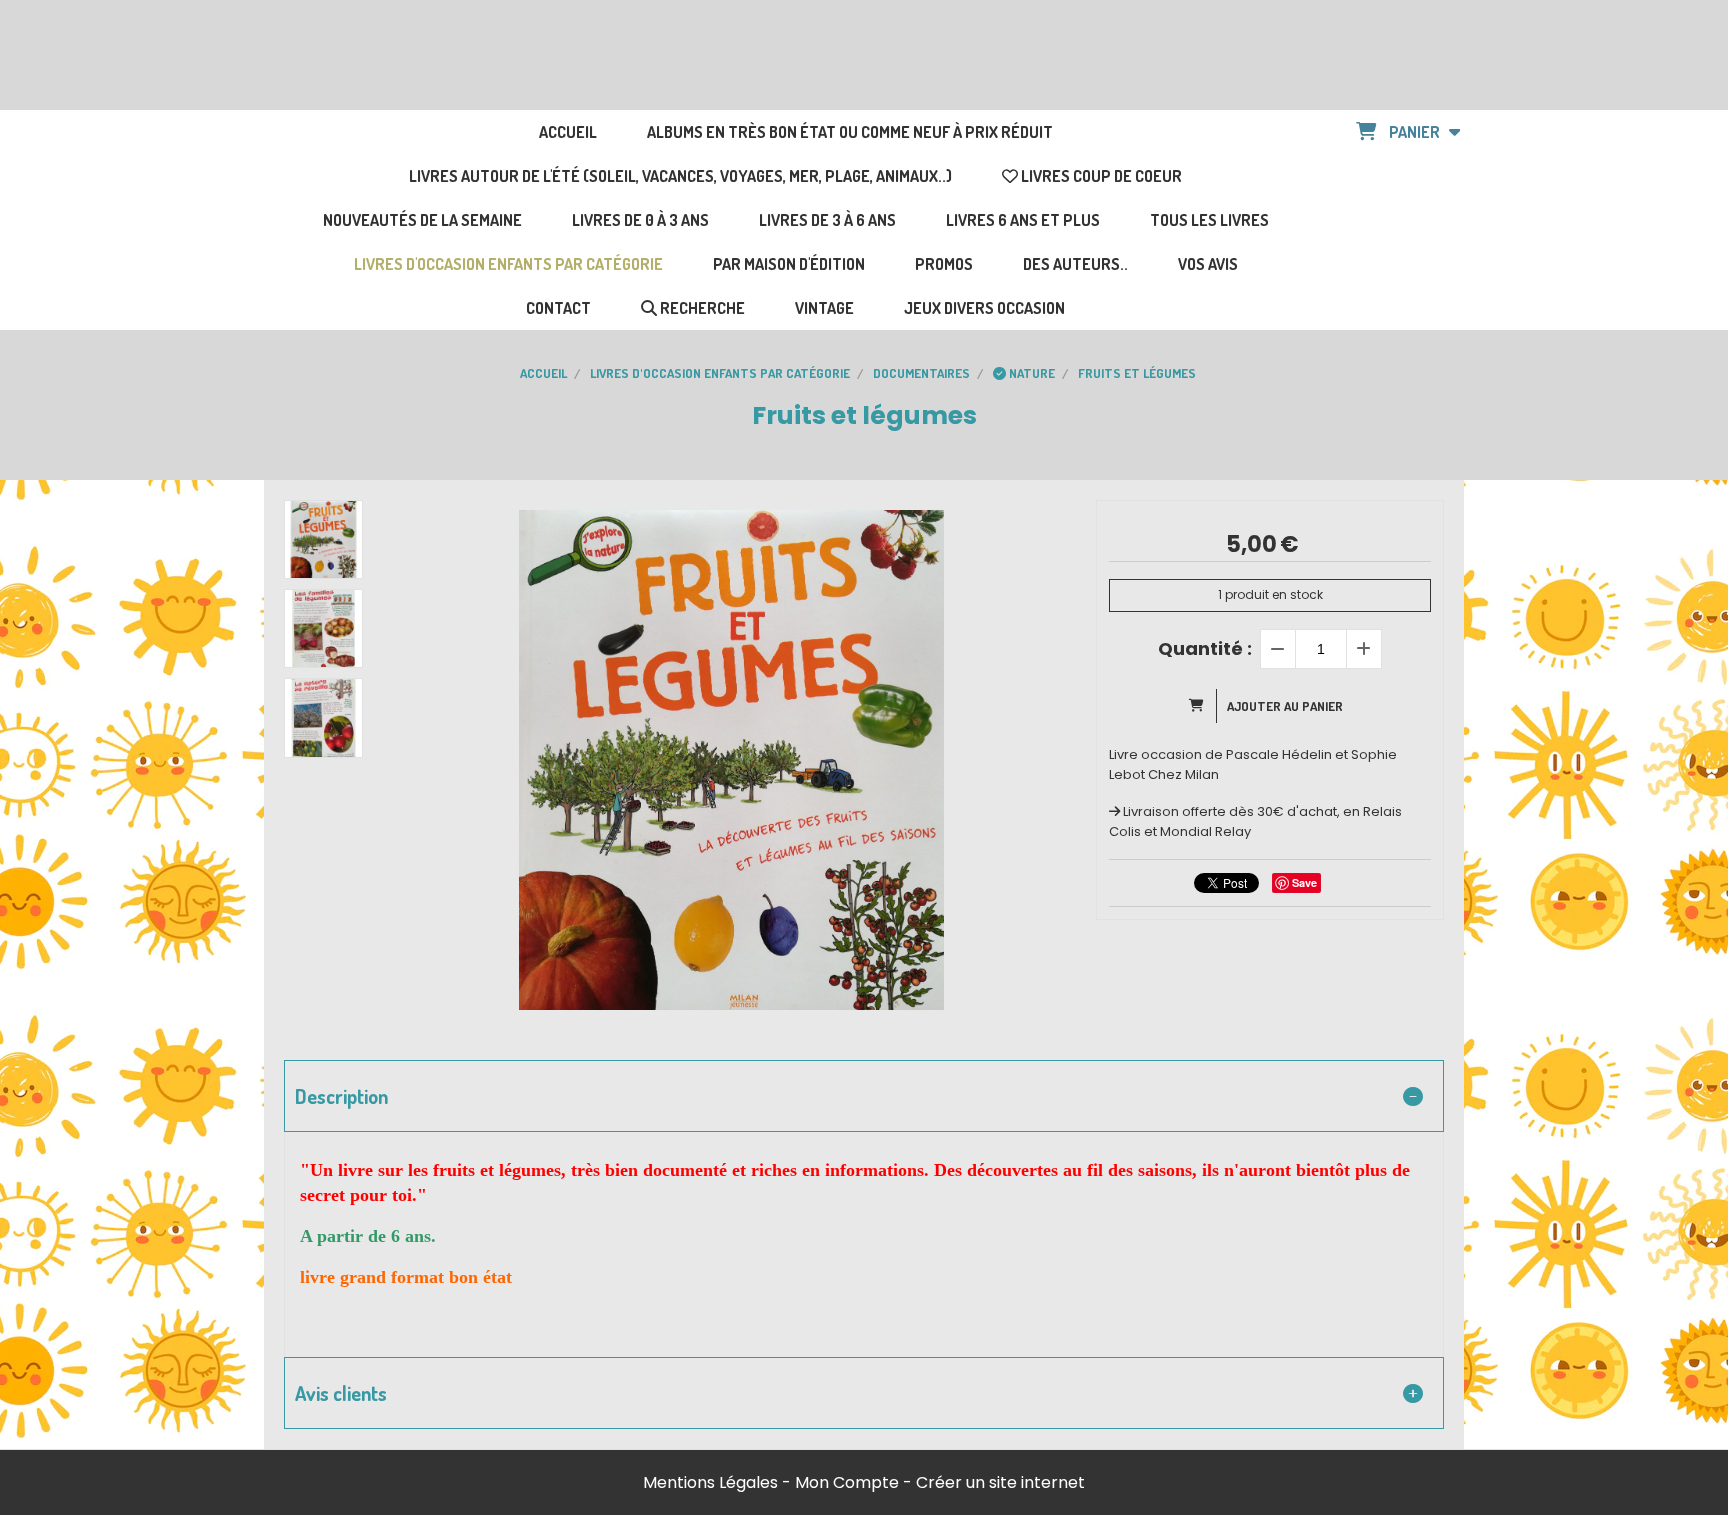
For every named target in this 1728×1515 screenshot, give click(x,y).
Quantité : (1205, 648)
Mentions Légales (710, 1482)
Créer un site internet (1000, 1482)
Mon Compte (847, 1482)
